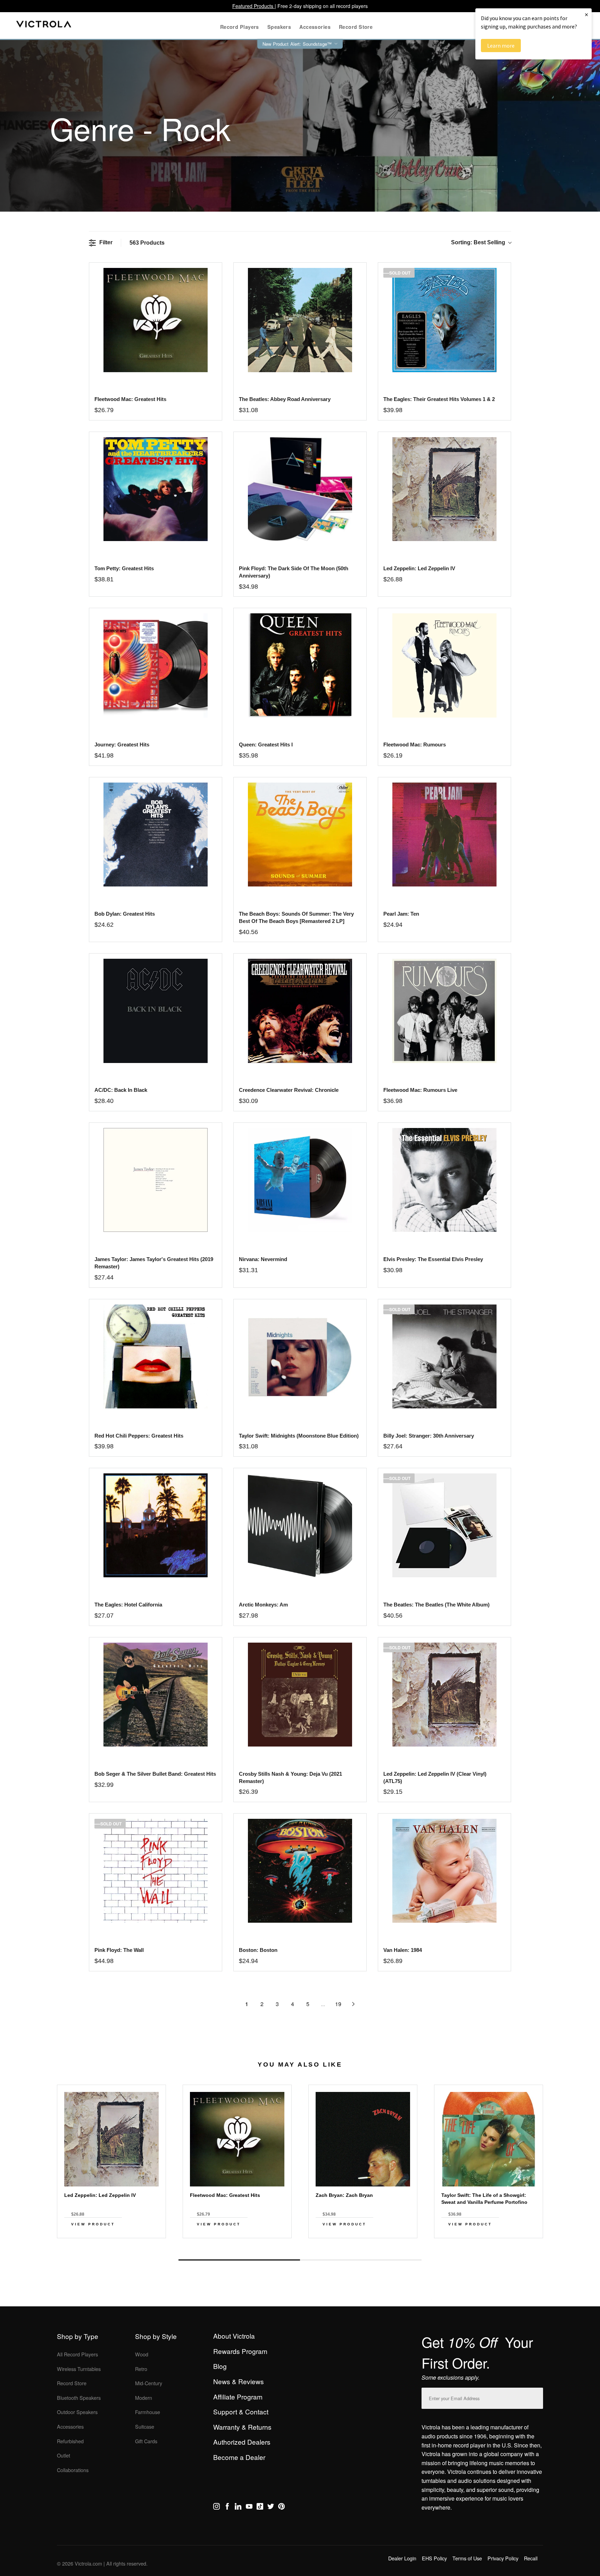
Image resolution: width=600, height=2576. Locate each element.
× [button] (586, 14)
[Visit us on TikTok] (260, 2508)
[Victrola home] (44, 26)
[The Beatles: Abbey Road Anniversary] (300, 320)
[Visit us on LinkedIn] (238, 2508)
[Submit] (536, 2397)
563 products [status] (147, 243)
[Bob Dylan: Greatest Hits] (155, 835)
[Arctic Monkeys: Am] (300, 1525)
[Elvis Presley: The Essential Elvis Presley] (444, 1180)
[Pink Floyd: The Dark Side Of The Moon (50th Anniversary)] (300, 489)
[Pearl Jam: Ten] (444, 835)
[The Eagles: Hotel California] (155, 1525)
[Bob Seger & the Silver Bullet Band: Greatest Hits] (155, 1695)
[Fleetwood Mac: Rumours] (444, 665)
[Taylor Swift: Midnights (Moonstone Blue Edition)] (300, 1356)
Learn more (501, 46)
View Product (93, 2224)
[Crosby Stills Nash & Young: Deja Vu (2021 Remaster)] (300, 1695)
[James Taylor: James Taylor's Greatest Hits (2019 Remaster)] (155, 1180)
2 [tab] (361, 2260)
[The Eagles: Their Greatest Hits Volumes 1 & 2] (444, 320)
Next (300, 2244)
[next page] (353, 2004)
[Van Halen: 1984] (444, 1871)
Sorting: (478, 242)
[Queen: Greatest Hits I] (300, 665)
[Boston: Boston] (300, 1871)
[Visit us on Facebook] (227, 2508)
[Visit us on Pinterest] (281, 2508)
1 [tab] (239, 2260)
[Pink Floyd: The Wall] (155, 1871)
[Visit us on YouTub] (249, 2508)
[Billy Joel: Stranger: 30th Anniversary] (444, 1356)
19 (338, 2004)
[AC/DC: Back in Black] (155, 1011)
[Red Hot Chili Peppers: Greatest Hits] (155, 1356)
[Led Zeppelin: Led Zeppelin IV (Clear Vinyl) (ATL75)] (444, 1695)
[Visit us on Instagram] (216, 2508)
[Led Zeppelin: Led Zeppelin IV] (444, 489)
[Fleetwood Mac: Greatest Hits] (155, 320)
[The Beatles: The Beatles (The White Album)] (444, 1525)
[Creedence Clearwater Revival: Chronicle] (300, 1011)
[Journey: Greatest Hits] (155, 665)
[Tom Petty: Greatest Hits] (155, 489)
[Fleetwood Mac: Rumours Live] (444, 1011)
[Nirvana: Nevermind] (300, 1180)
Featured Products (253, 6)
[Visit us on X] (271, 2508)
